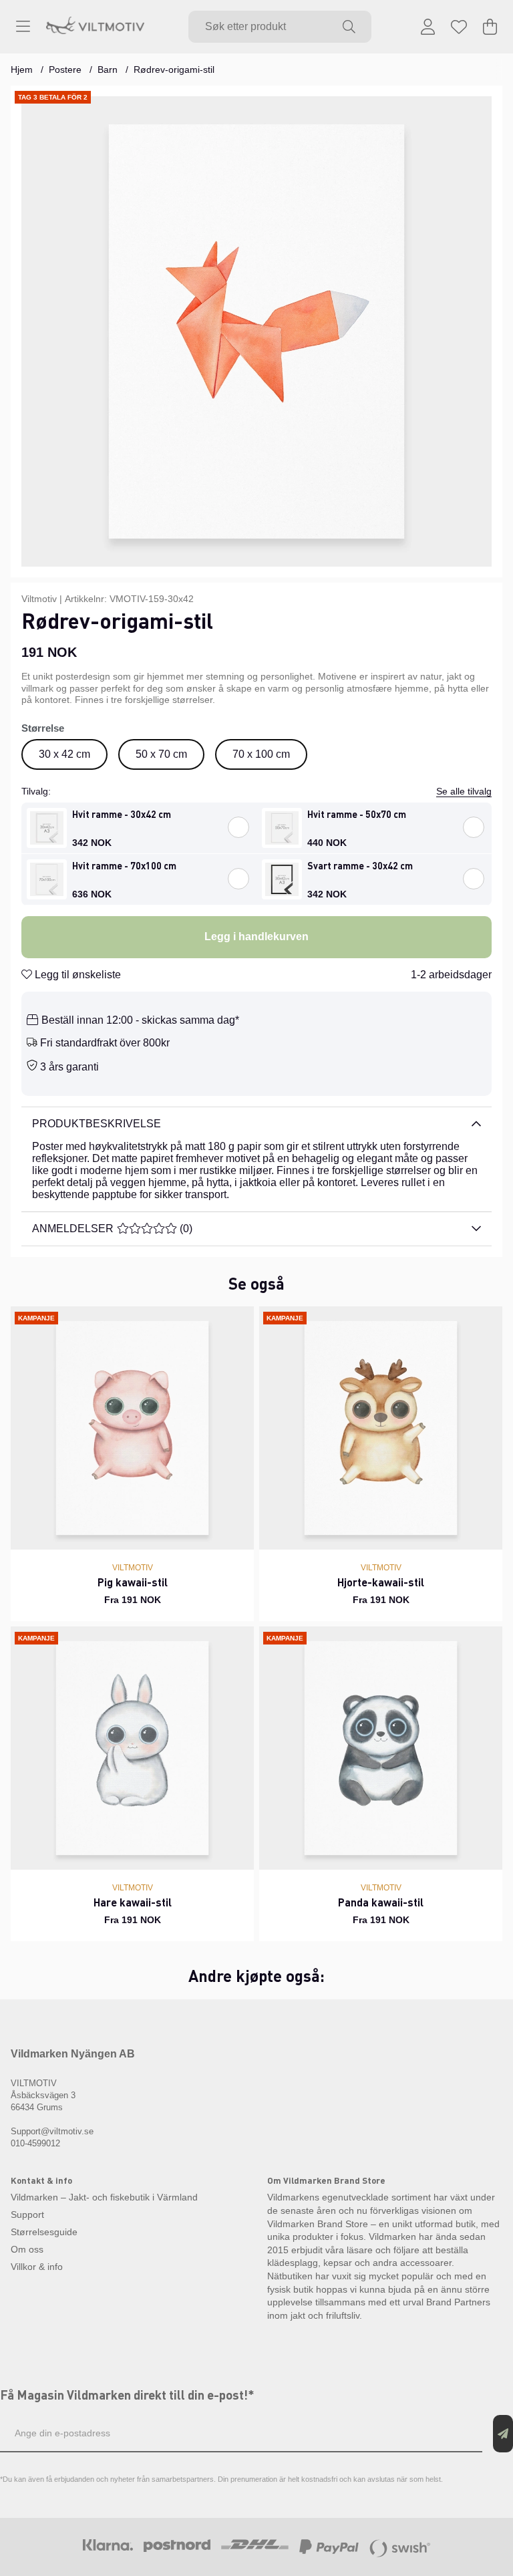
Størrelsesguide (44, 2232)
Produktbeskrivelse (97, 1124)
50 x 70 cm (161, 754)
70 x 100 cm (261, 754)
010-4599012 (35, 2143)
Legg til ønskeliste (76, 975)
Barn (108, 69)
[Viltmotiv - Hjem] (95, 27)
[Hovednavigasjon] (23, 27)
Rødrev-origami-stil (174, 69)
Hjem (22, 69)
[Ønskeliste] (459, 27)
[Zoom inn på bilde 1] (256, 331)
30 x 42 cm (64, 754)
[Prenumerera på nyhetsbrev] (503, 2434)
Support (27, 2214)
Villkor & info (37, 2267)
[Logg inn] (428, 27)
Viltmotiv (39, 599)
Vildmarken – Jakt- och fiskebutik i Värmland (104, 2197)
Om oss (27, 2249)
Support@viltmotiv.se (52, 2131)
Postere (65, 69)
